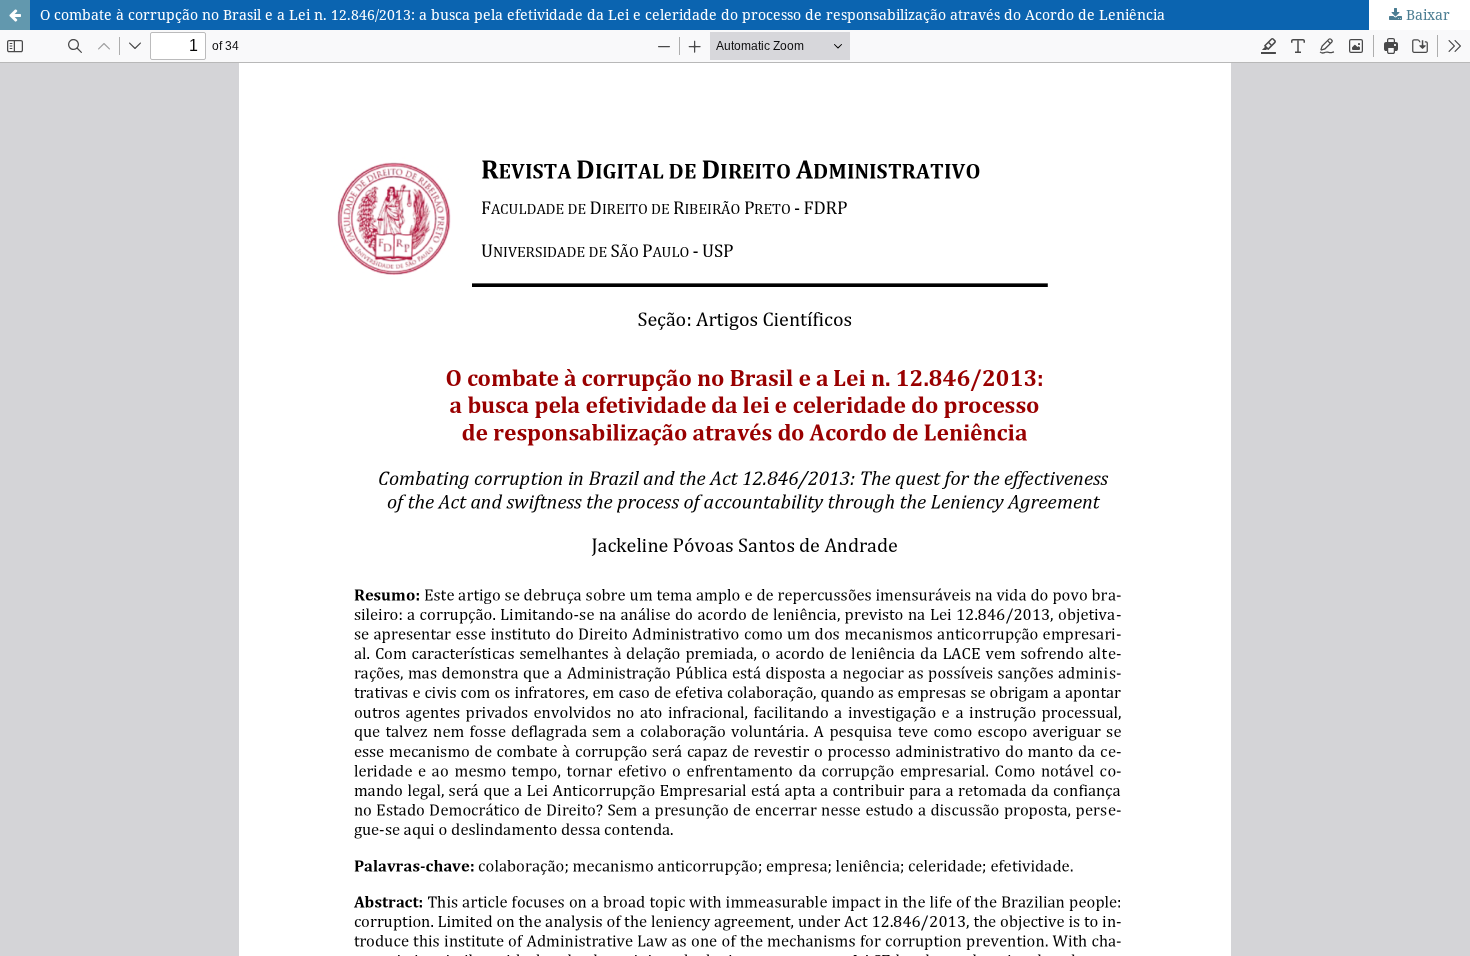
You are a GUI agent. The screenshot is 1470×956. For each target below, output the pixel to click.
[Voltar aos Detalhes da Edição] (15, 15)
